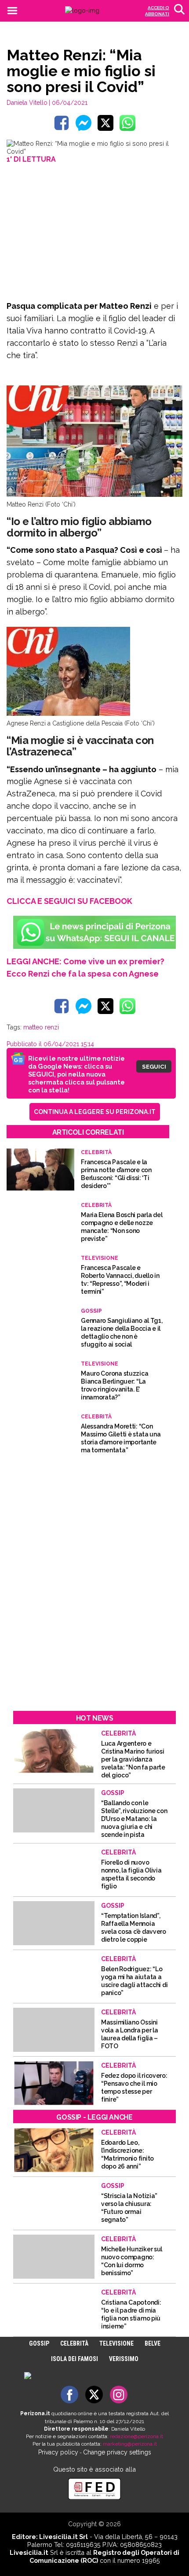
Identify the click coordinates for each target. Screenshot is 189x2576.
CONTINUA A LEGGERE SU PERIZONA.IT (95, 1112)
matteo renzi (41, 1027)
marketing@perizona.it (130, 2444)
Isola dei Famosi (75, 2359)
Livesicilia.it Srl (64, 2537)
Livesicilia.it (29, 2552)
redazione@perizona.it (136, 2436)
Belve (153, 2343)
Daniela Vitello (27, 103)
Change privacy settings (117, 2452)
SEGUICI (154, 1066)
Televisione (116, 2343)
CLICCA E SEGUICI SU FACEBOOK (69, 901)
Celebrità (74, 2343)
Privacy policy (58, 2452)
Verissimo (124, 2359)
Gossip (39, 2343)
